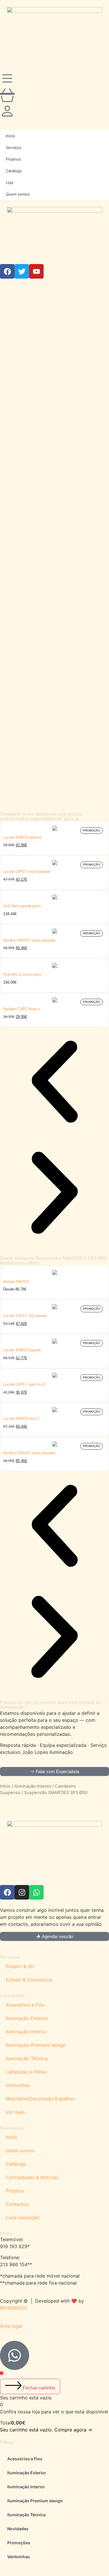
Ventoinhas (18, 2085)
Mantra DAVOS (16, 1282)
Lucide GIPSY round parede (27, 872)
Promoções (19, 2543)
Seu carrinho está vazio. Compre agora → (46, 2430)
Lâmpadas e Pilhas (26, 2072)
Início (5, 1786)
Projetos (15, 2191)
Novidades (18, 2529)
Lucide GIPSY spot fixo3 (24, 1384)
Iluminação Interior (33, 1786)
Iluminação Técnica (27, 2058)
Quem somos (20, 2151)
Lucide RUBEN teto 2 (21, 1419)
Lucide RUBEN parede (22, 1350)
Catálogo (16, 2164)
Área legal (11, 2326)
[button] (54, 1083)
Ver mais (15, 2112)
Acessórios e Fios (25, 2005)
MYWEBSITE (14, 2308)
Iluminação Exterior (27, 2018)
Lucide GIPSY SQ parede (25, 1316)
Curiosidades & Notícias (32, 2177)
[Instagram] (22, 1892)
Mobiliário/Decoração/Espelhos (40, 2099)
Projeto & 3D (20, 1966)
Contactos (17, 2204)
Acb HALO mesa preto (22, 974)
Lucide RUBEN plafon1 (23, 837)
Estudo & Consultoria (29, 1980)
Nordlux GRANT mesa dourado (29, 940)
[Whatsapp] (36, 1892)
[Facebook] (7, 1892)
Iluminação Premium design (36, 2045)
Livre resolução (23, 2218)
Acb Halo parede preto (22, 906)
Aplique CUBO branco (22, 1009)
